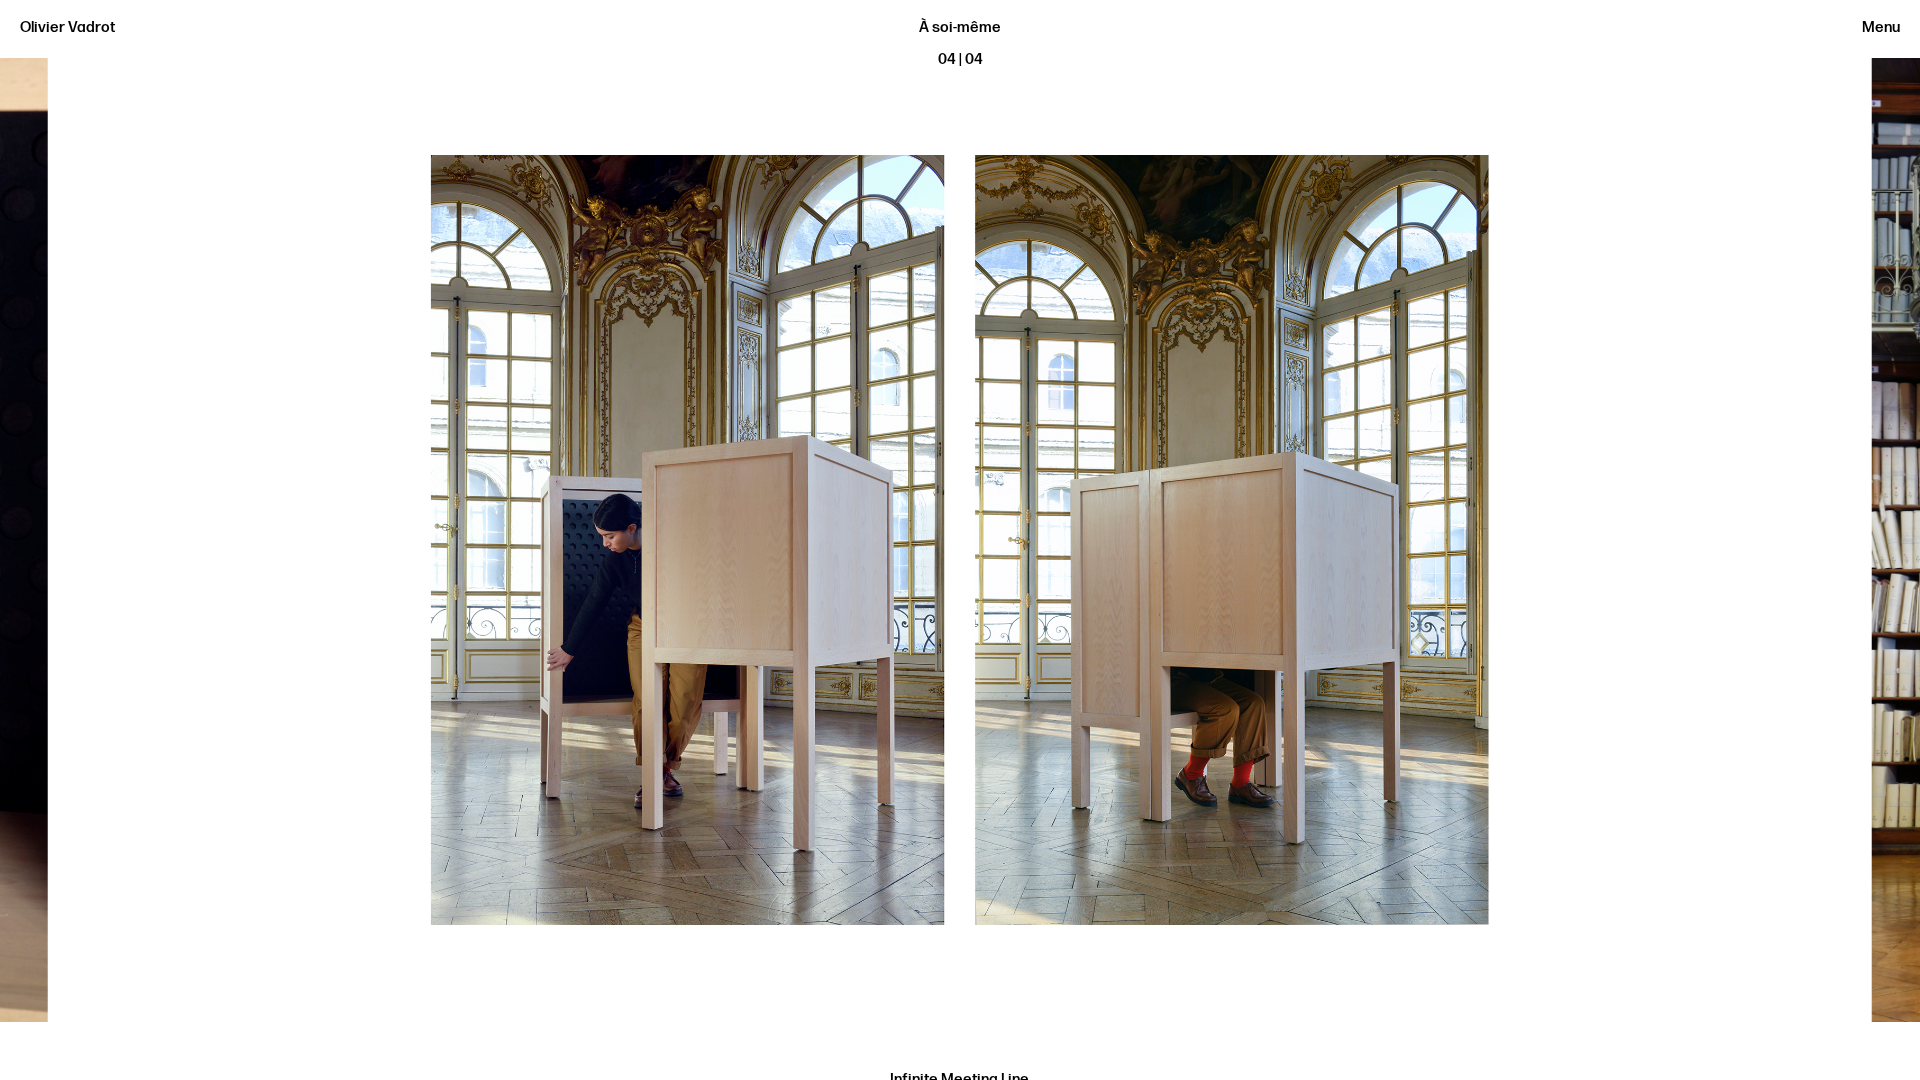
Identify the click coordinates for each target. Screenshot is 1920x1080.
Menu (1881, 27)
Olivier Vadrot (67, 27)
